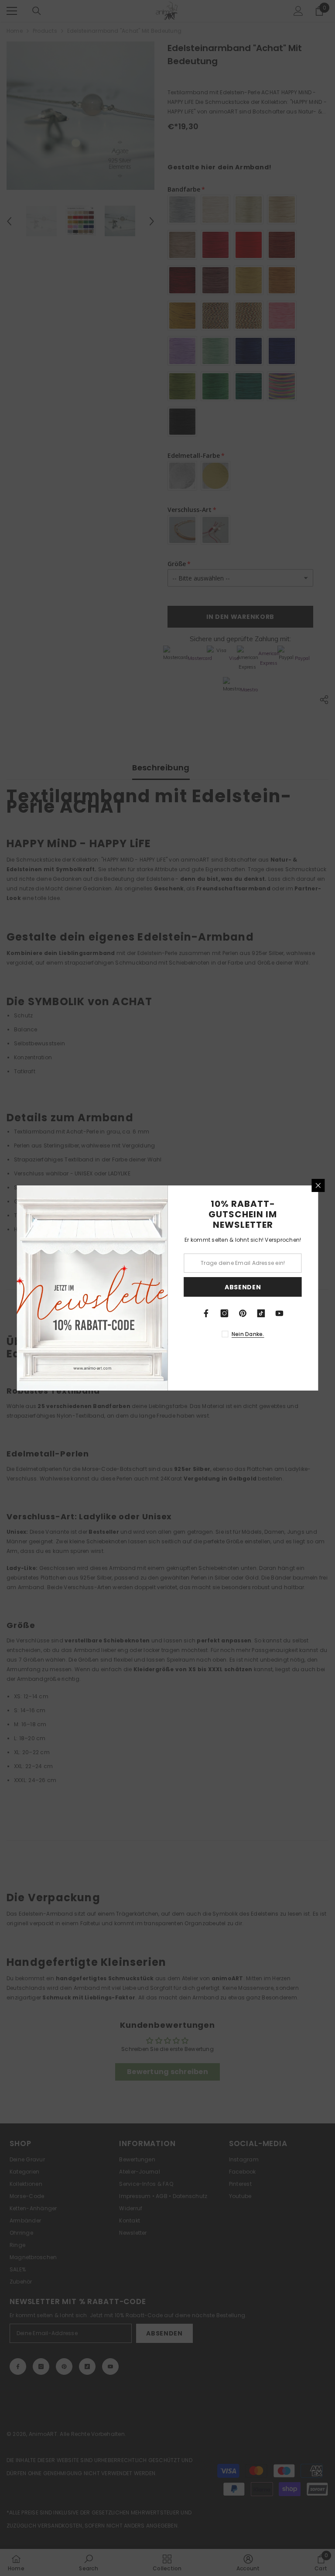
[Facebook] (206, 1313)
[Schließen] (318, 1185)
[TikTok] (261, 1313)
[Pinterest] (243, 1313)
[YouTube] (280, 1313)
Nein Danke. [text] (248, 1334)
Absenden (243, 1287)
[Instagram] (225, 1313)
